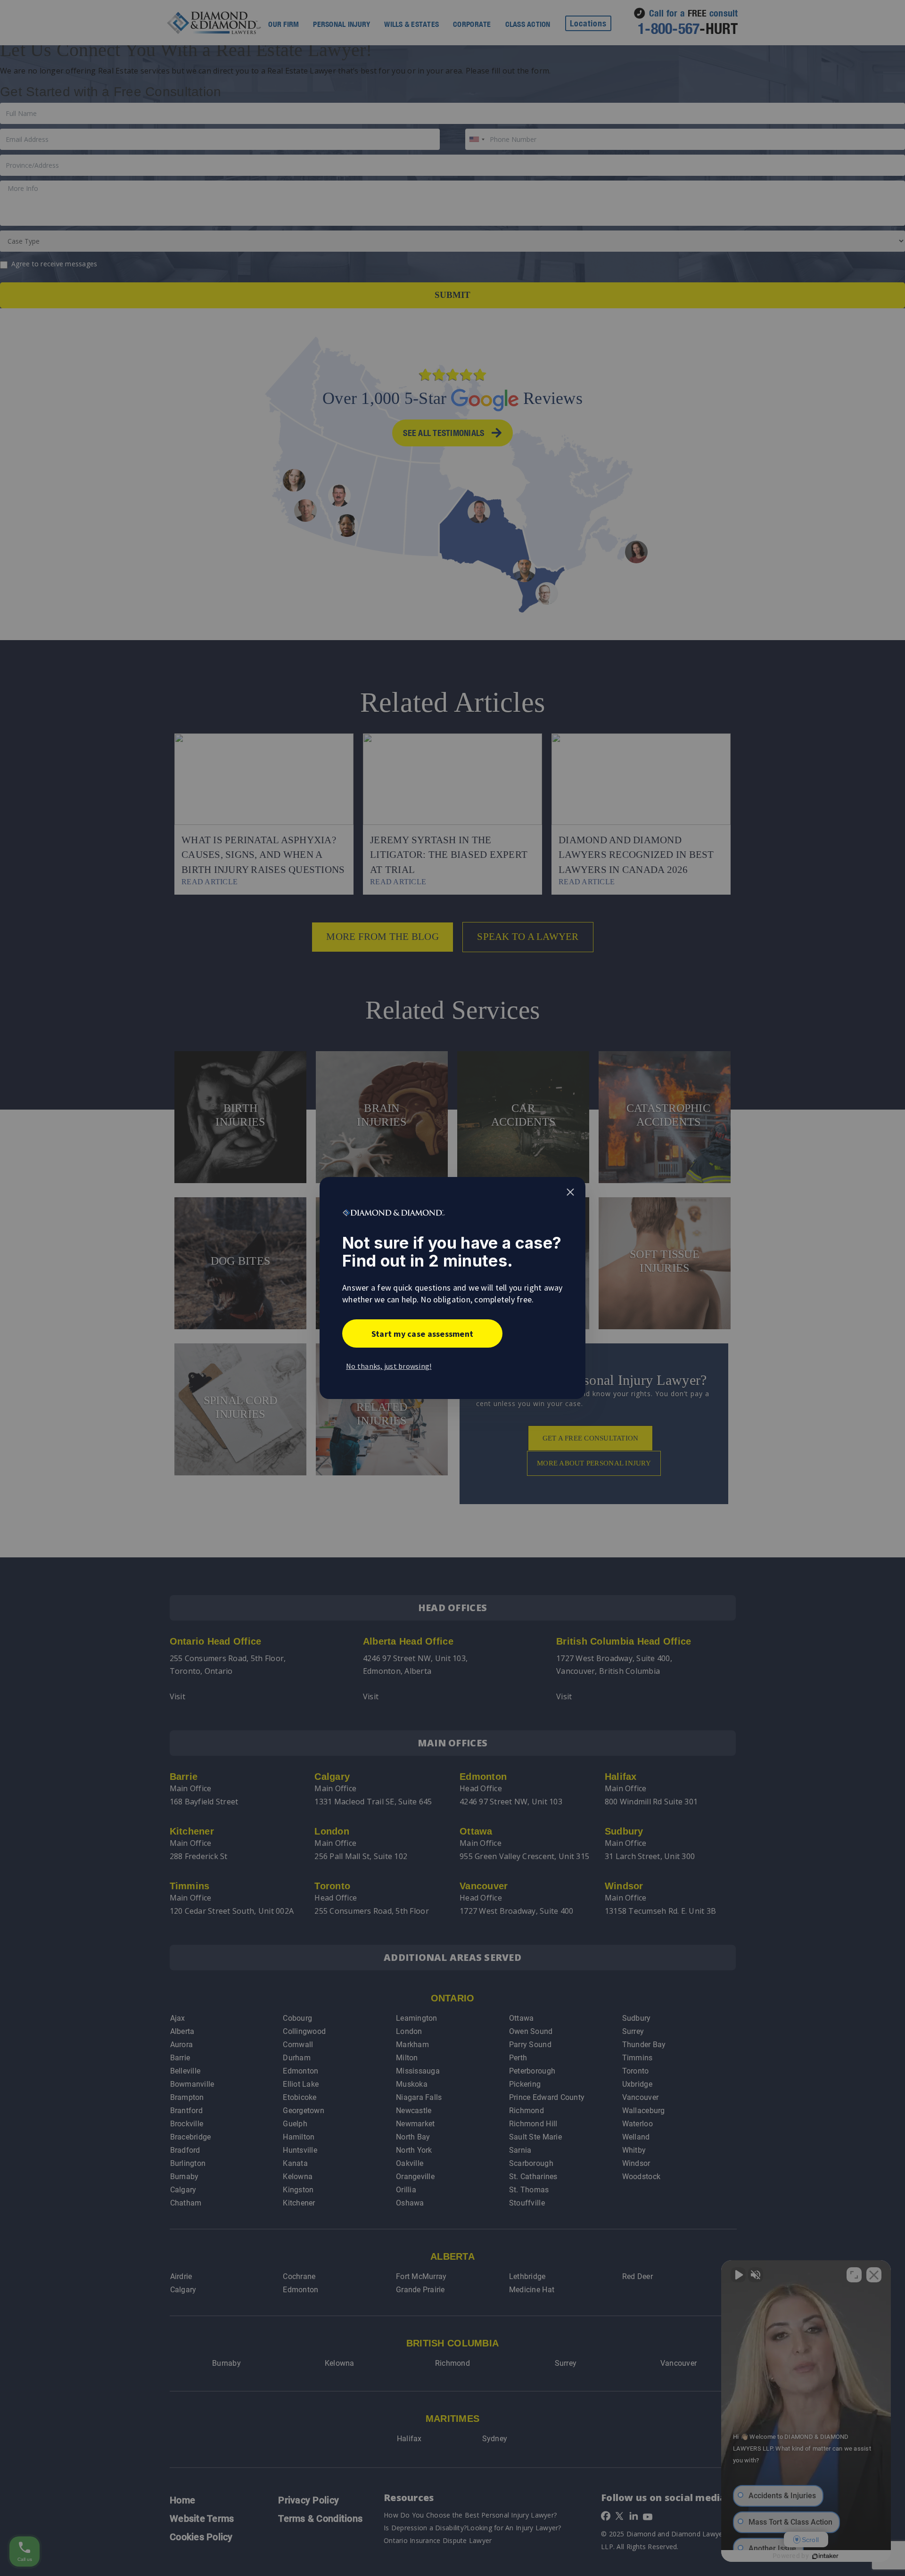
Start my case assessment (422, 1334)
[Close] (570, 1192)
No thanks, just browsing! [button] (389, 1366)
